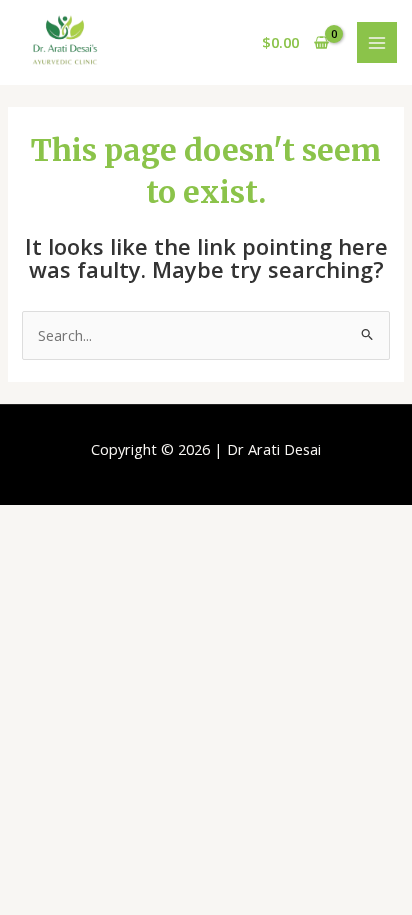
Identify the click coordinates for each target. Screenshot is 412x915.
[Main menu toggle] (377, 42)
